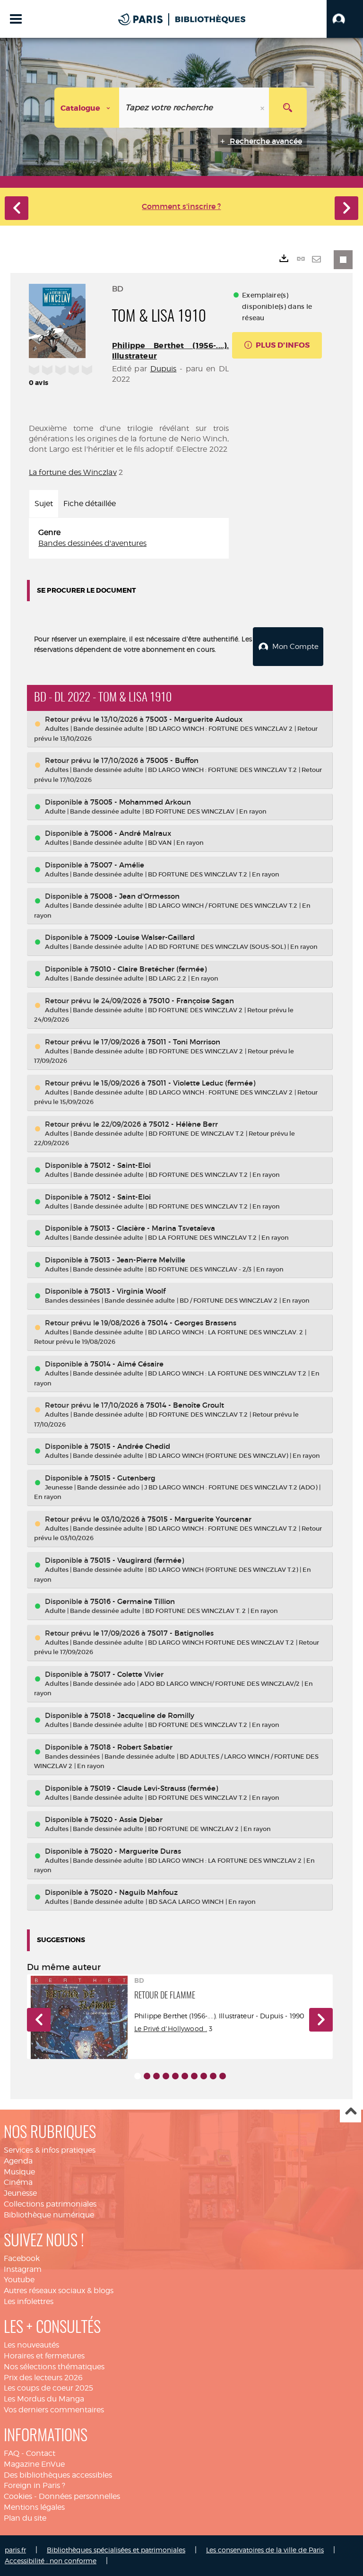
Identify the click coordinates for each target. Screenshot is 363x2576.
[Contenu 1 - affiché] (138, 2076)
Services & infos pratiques (50, 2150)
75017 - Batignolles (181, 1633)
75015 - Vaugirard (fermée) (137, 1560)
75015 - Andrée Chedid (130, 1446)
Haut (350, 2112)
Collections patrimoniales (50, 2204)
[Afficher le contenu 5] (175, 2076)
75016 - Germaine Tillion (133, 1601)
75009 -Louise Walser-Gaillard (143, 937)
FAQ (12, 2453)
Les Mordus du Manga (44, 2399)
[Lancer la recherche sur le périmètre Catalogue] (288, 108)
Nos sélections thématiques (54, 2367)
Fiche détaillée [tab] (90, 504)
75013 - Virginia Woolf (128, 1291)
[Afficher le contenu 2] (147, 2076)
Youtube (19, 2280)
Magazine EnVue (34, 2464)
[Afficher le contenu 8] (204, 2076)
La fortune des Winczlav (73, 472)
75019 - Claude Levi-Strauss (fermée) (154, 1788)
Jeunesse (20, 2193)
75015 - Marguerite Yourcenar (199, 1519)
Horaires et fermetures (44, 2356)
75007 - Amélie (117, 865)
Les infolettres (29, 2301)
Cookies (18, 2496)
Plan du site (25, 2518)
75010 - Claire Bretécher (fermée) (148, 969)
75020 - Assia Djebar (126, 1819)
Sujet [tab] (44, 504)
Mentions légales (34, 2507)
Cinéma (18, 2182)
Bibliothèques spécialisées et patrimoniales (116, 2550)
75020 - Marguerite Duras (136, 1851)
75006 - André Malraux (131, 833)
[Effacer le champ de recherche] (263, 108)
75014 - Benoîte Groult (185, 1405)
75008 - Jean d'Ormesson (135, 896)
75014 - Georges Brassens (192, 1323)
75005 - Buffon (172, 760)
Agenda (18, 2161)
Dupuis (164, 369)
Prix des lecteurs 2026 (43, 2378)
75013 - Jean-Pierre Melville (138, 1260)
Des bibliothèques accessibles (58, 2475)
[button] (345, 19)
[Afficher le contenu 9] (213, 2076)
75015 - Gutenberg (123, 1478)
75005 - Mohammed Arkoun (141, 802)
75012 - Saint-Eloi (121, 1165)
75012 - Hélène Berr (183, 1124)
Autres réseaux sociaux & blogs (59, 2291)
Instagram (23, 2269)
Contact (41, 2453)
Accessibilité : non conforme (51, 2561)
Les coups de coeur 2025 (48, 2388)
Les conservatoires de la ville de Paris (265, 2550)
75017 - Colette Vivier (127, 1674)
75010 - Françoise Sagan (191, 1001)
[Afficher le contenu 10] (223, 2076)
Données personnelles (79, 2496)
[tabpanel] (129, 538)
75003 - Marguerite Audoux (194, 719)
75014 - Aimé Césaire (127, 1364)
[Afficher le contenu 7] (194, 2076)
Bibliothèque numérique (49, 2215)
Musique (19, 2172)
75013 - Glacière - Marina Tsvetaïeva (153, 1228)
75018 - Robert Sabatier (131, 1747)
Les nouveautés (31, 2345)
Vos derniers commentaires (54, 2410)
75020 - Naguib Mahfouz (134, 1892)
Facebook (22, 2258)
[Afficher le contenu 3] (156, 2076)
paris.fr (15, 2550)
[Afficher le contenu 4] (166, 2076)
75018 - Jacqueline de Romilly (142, 1715)
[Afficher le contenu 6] (185, 2076)
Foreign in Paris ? (35, 2485)
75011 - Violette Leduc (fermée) (201, 1083)
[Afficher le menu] (16, 19)
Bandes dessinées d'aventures (92, 543)
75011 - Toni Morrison (184, 1042)
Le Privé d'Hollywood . (171, 2028)
